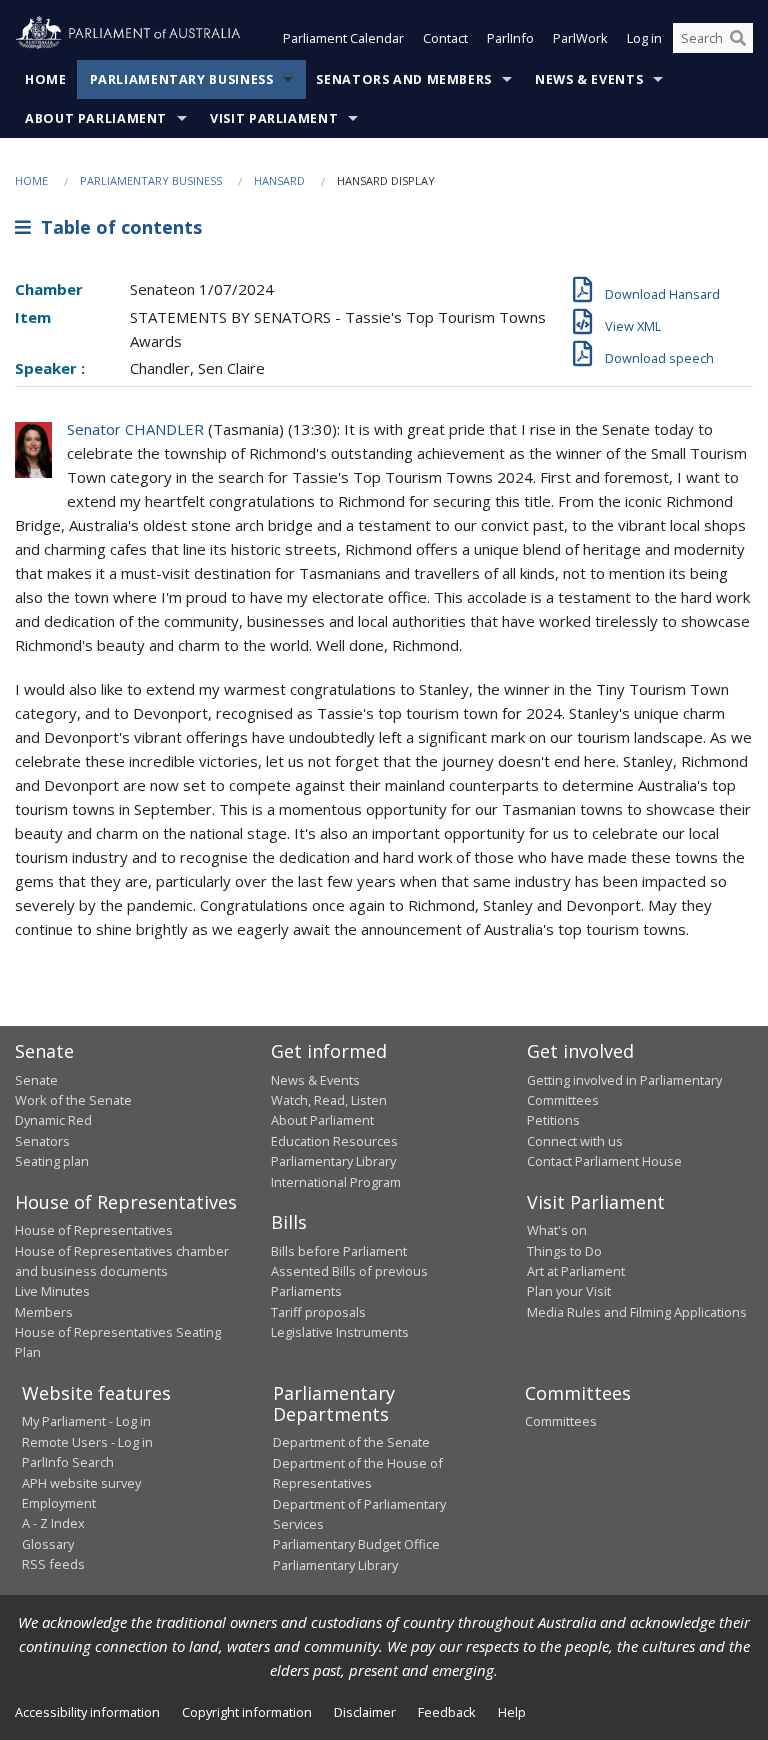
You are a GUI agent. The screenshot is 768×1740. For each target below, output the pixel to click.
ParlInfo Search (68, 1462)
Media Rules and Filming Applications (637, 1312)
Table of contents (116, 227)
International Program (336, 1182)
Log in (644, 38)
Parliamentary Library (333, 1161)
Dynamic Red (53, 1120)
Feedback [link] (447, 1712)
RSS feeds (53, 1564)
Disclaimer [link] (365, 1712)
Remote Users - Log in (87, 1442)
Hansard (279, 180)
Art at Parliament (576, 1271)
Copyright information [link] (247, 1712)
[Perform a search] (738, 38)
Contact (445, 38)
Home (46, 79)
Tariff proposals (318, 1312)
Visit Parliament (274, 118)
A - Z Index (53, 1523)
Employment (59, 1503)
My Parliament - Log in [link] (86, 1421)
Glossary (48, 1544)
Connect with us (575, 1141)
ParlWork (580, 38)
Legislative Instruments (340, 1332)
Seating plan (52, 1161)
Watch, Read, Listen (329, 1100)
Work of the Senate (73, 1100)
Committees (561, 1421)
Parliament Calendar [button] (343, 38)
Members (44, 1312)
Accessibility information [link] (87, 1712)
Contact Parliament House (604, 1161)
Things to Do (564, 1251)
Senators (42, 1141)
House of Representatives (94, 1230)
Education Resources (334, 1141)
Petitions (553, 1120)
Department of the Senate (351, 1442)
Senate (36, 1080)
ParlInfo (510, 38)
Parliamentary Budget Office (356, 1544)
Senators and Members (404, 79)
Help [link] (512, 1712)
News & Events (589, 79)
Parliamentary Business (182, 79)
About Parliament (96, 118)
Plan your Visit (569, 1291)
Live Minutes (52, 1291)
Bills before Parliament (339, 1251)
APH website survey (81, 1483)
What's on (557, 1230)
